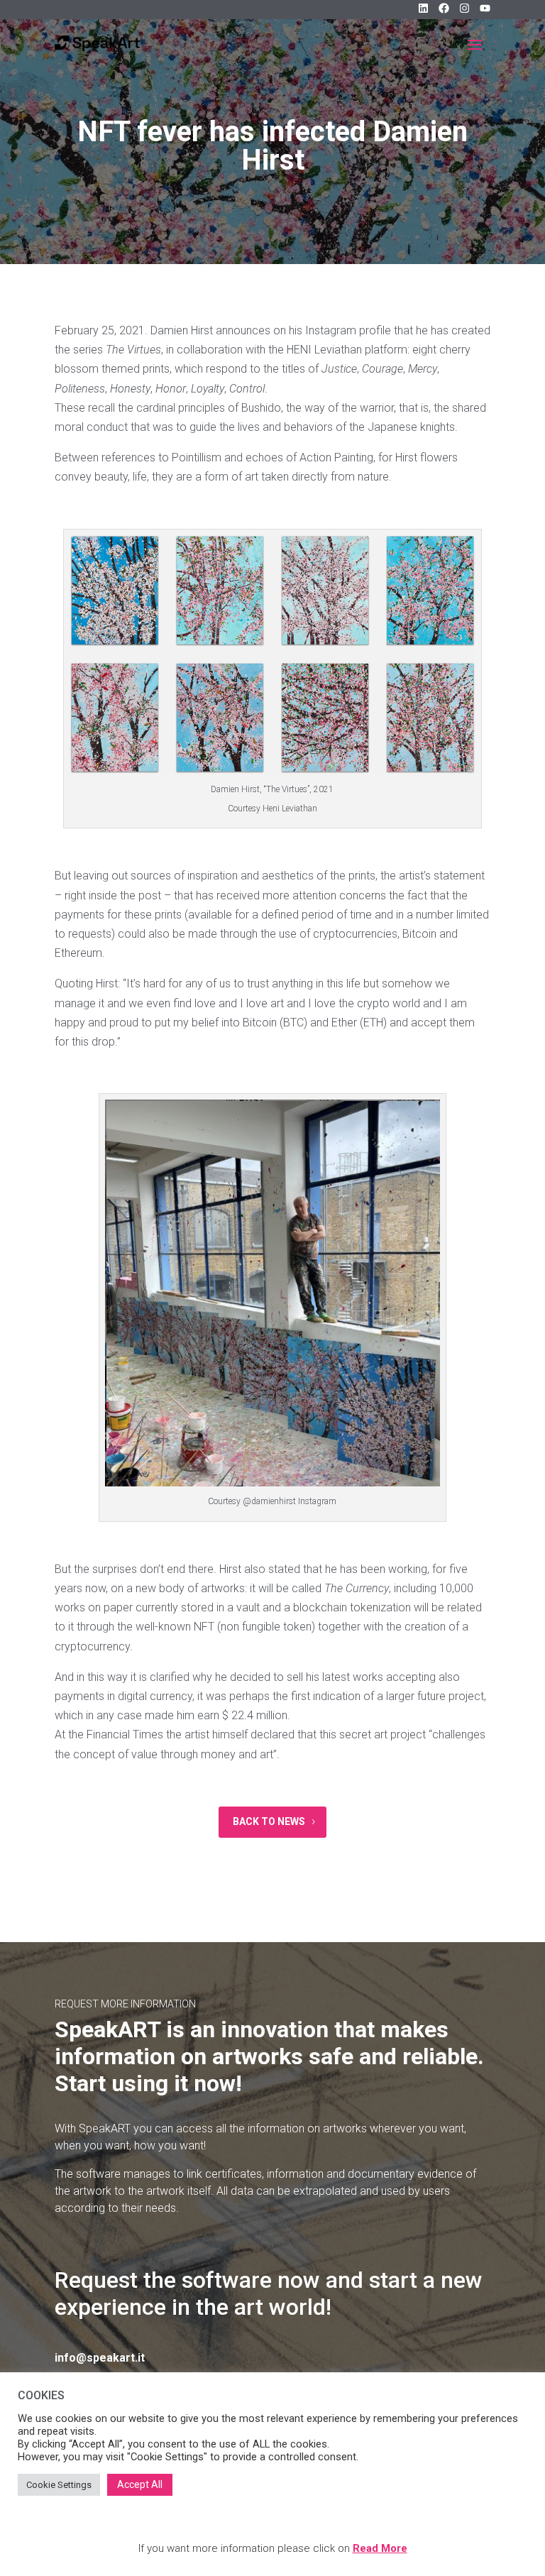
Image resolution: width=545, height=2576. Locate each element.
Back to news (269, 1821)
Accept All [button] (140, 2484)
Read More (380, 2548)
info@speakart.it (100, 2358)
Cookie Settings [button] (59, 2485)
